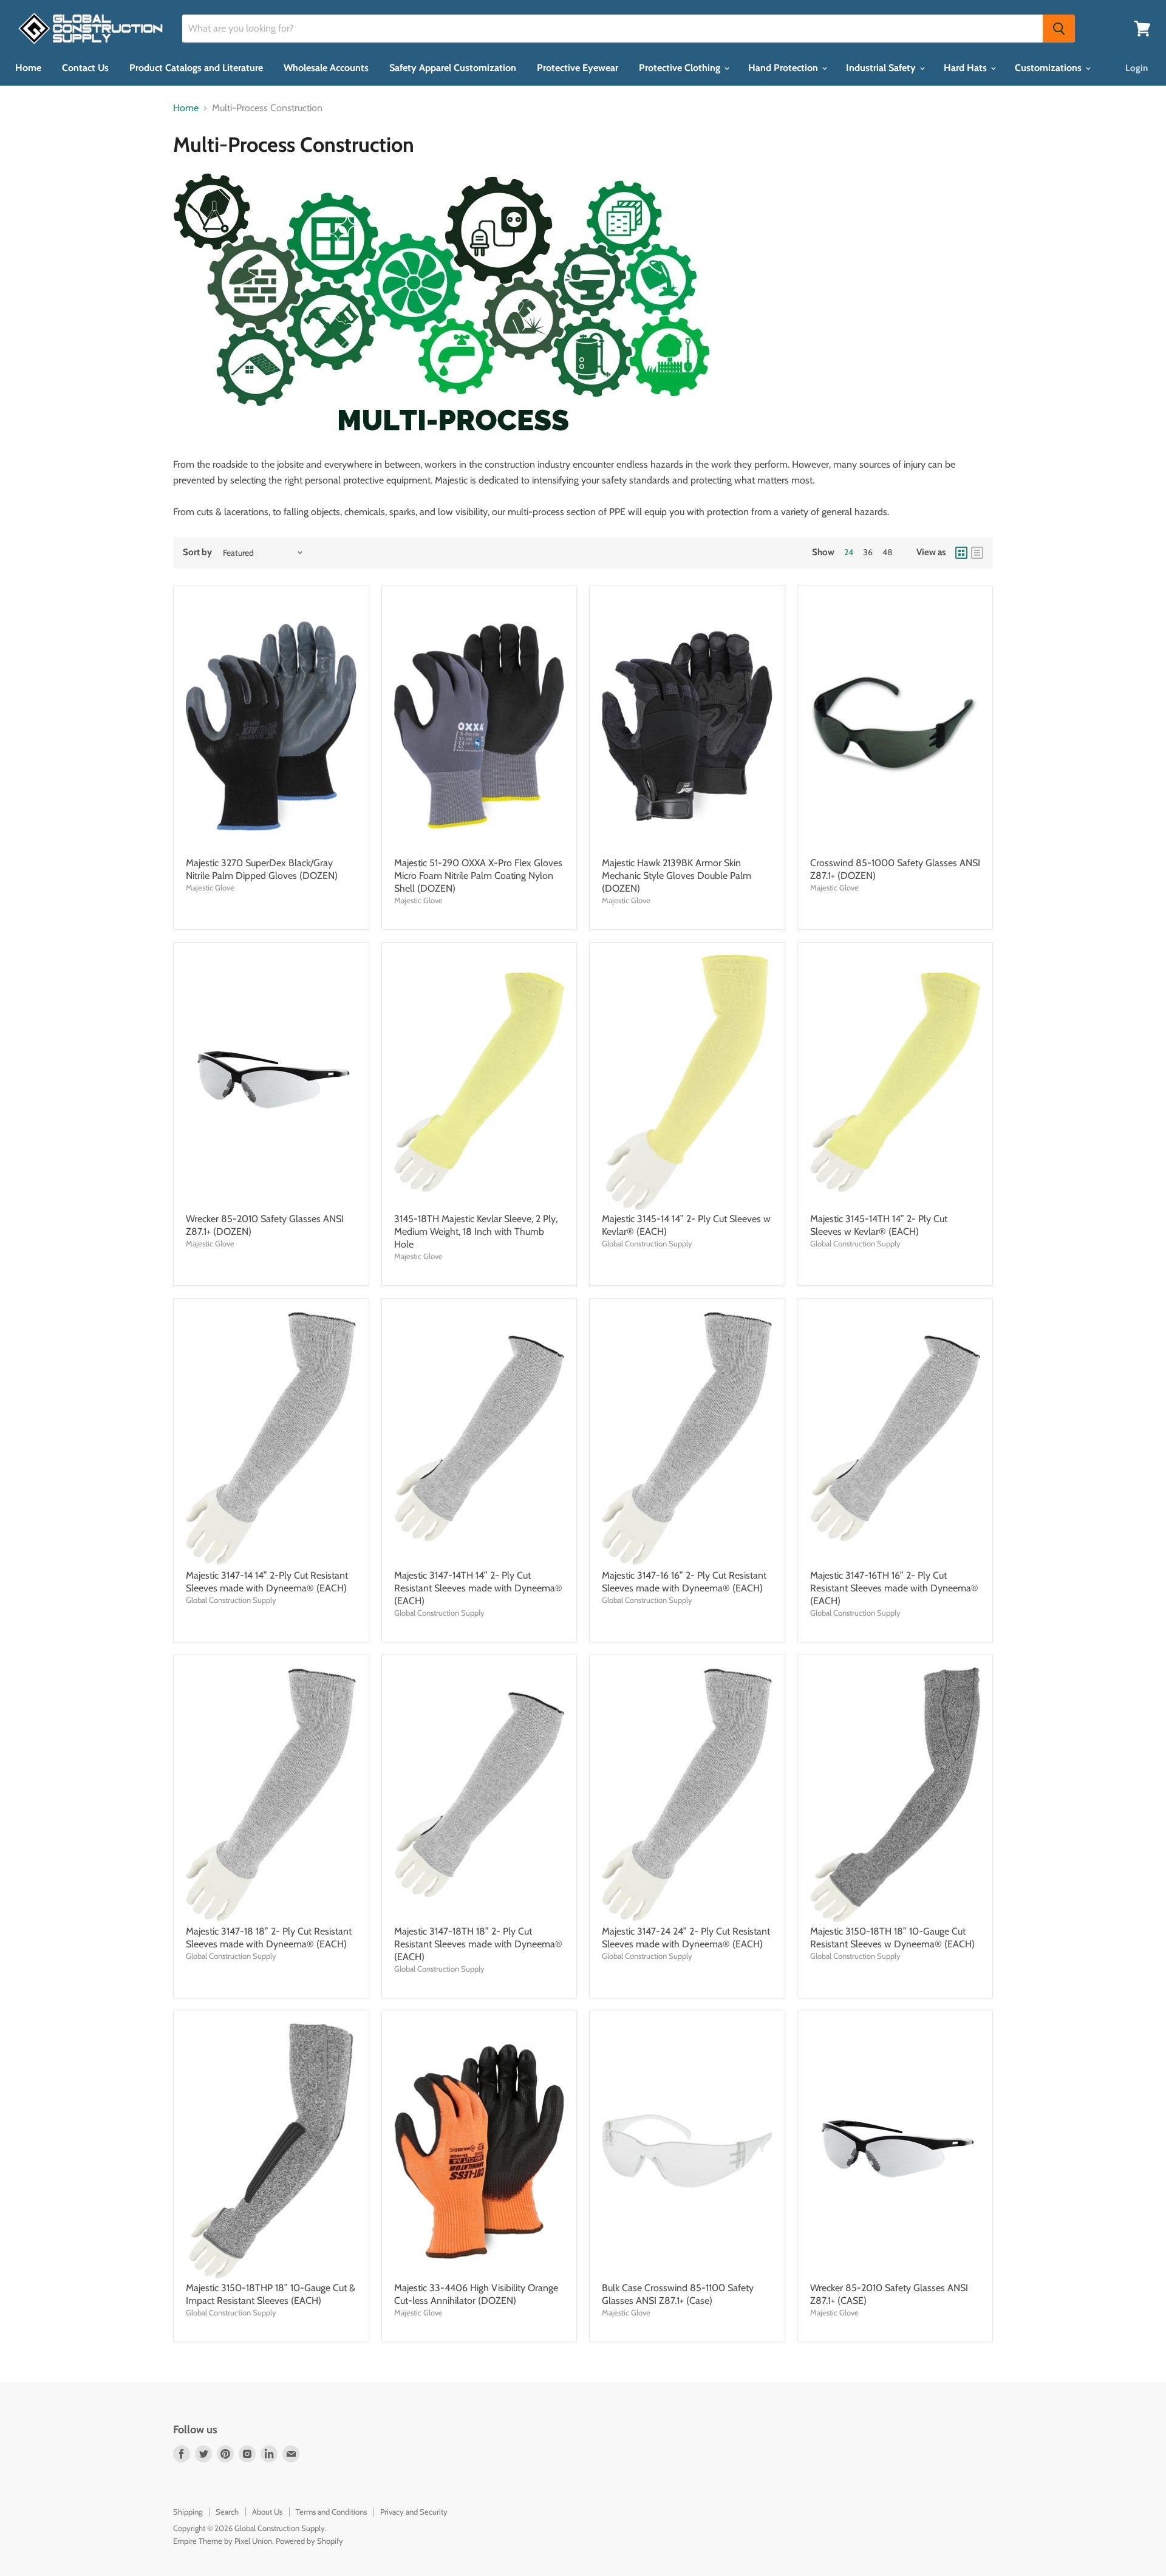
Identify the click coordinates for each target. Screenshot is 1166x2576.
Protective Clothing (681, 68)
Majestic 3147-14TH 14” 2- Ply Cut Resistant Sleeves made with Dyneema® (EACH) (478, 1588)
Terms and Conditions (331, 2512)
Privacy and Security (414, 2512)
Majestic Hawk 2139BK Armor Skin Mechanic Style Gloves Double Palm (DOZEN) (677, 876)
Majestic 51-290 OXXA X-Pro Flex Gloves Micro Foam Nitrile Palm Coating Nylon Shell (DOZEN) (478, 876)
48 (887, 552)
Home (28, 68)
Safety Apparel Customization (453, 68)
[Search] (1059, 29)
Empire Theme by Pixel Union (223, 2541)
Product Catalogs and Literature (196, 68)
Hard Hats (967, 68)
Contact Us (85, 68)
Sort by (197, 552)
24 (849, 552)
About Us (267, 2512)
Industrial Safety (882, 68)
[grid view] (961, 553)
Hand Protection (784, 68)
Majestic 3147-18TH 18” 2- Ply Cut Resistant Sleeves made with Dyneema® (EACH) (478, 1944)
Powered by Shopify (309, 2541)
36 (868, 552)
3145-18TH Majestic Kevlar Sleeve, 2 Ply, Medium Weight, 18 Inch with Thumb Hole (476, 1232)
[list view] (977, 553)
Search (227, 2512)
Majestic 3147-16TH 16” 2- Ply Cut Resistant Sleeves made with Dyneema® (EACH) (894, 1588)
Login (1137, 68)
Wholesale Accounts (326, 68)
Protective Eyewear (578, 68)
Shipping (188, 2512)
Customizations (1049, 68)
